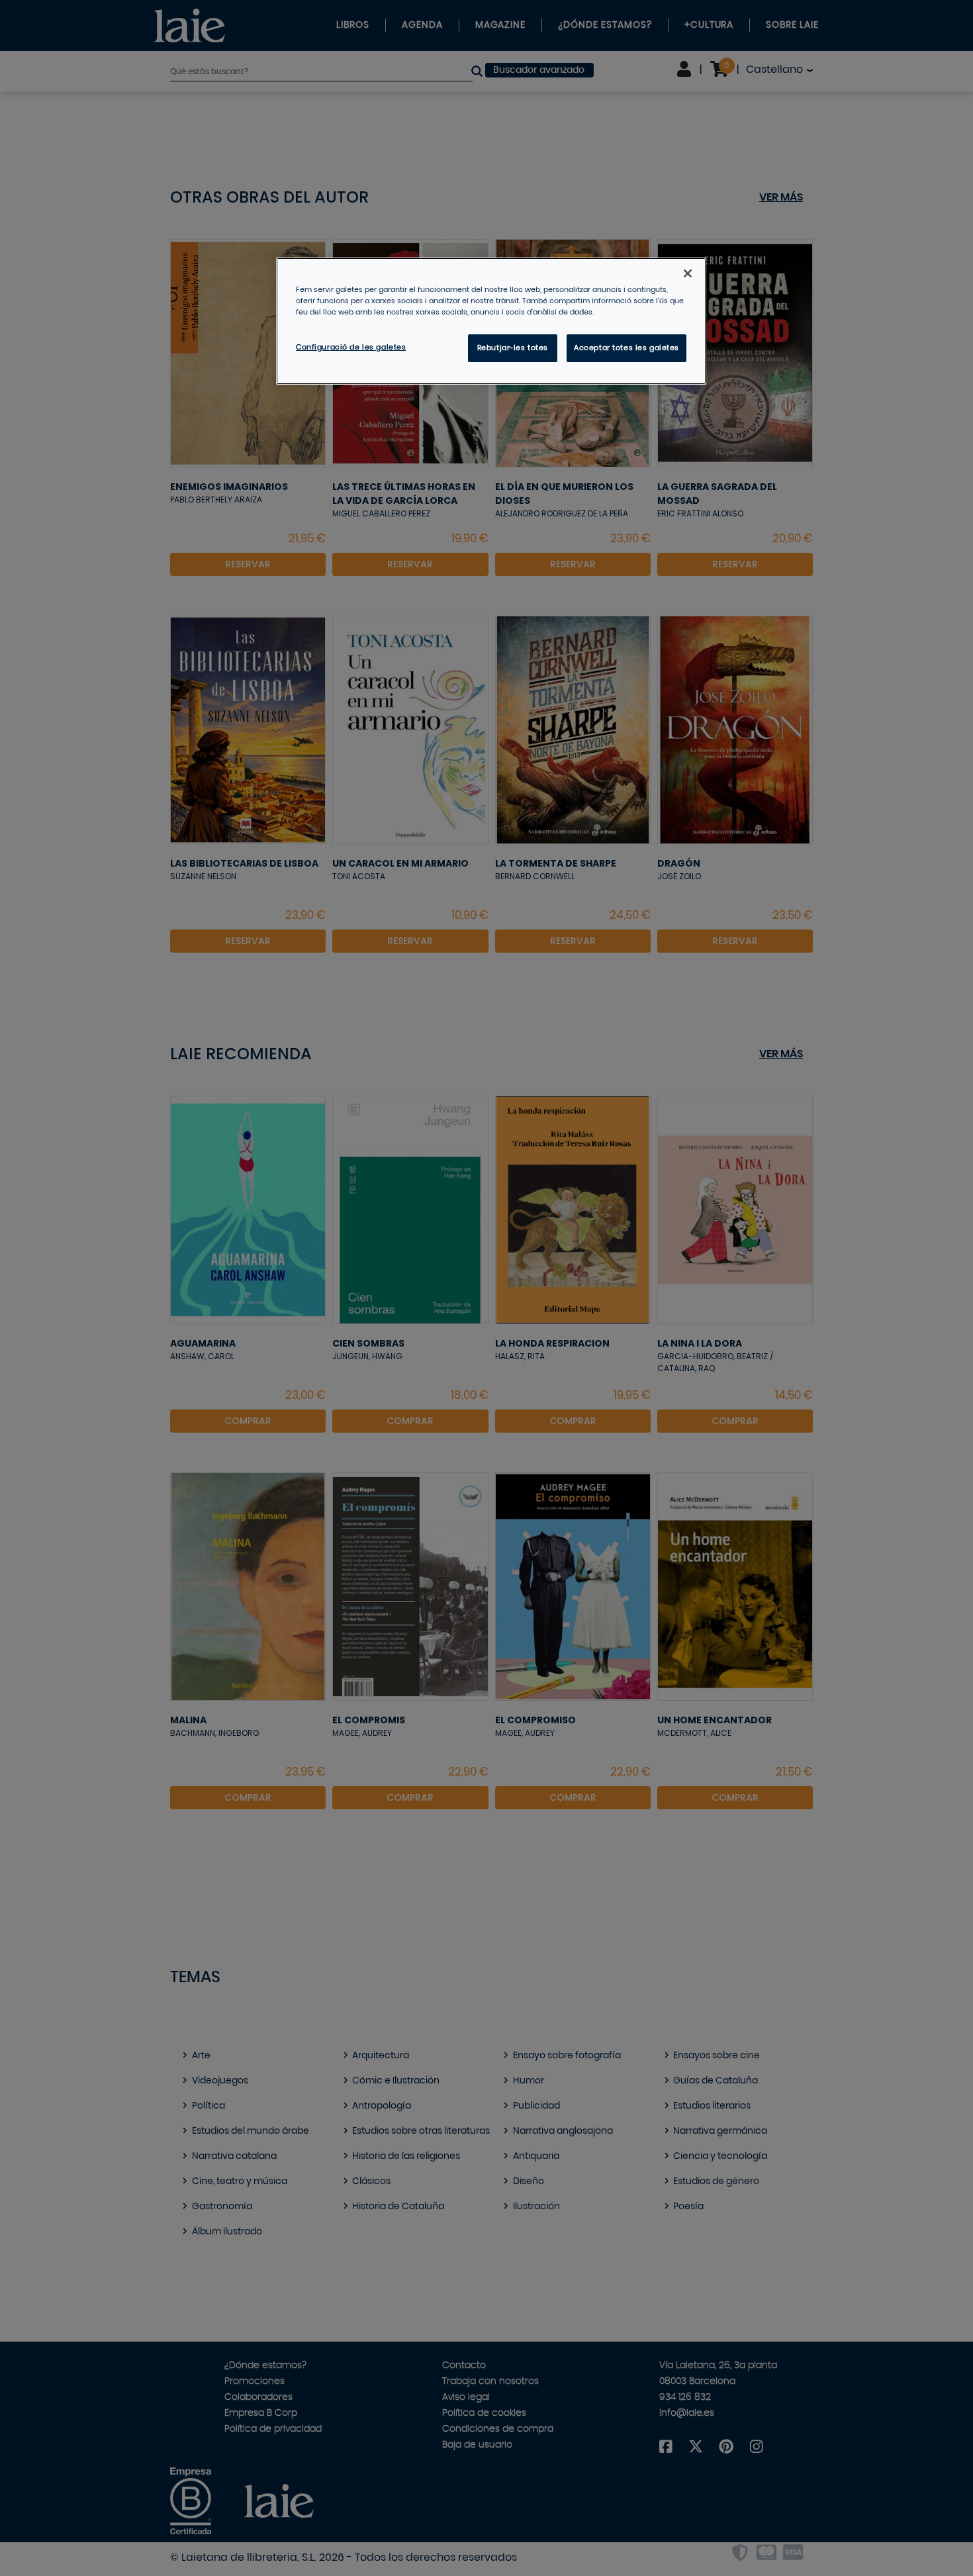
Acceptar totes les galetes (626, 348)
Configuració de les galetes (351, 347)
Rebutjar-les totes (513, 348)
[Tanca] (688, 273)
